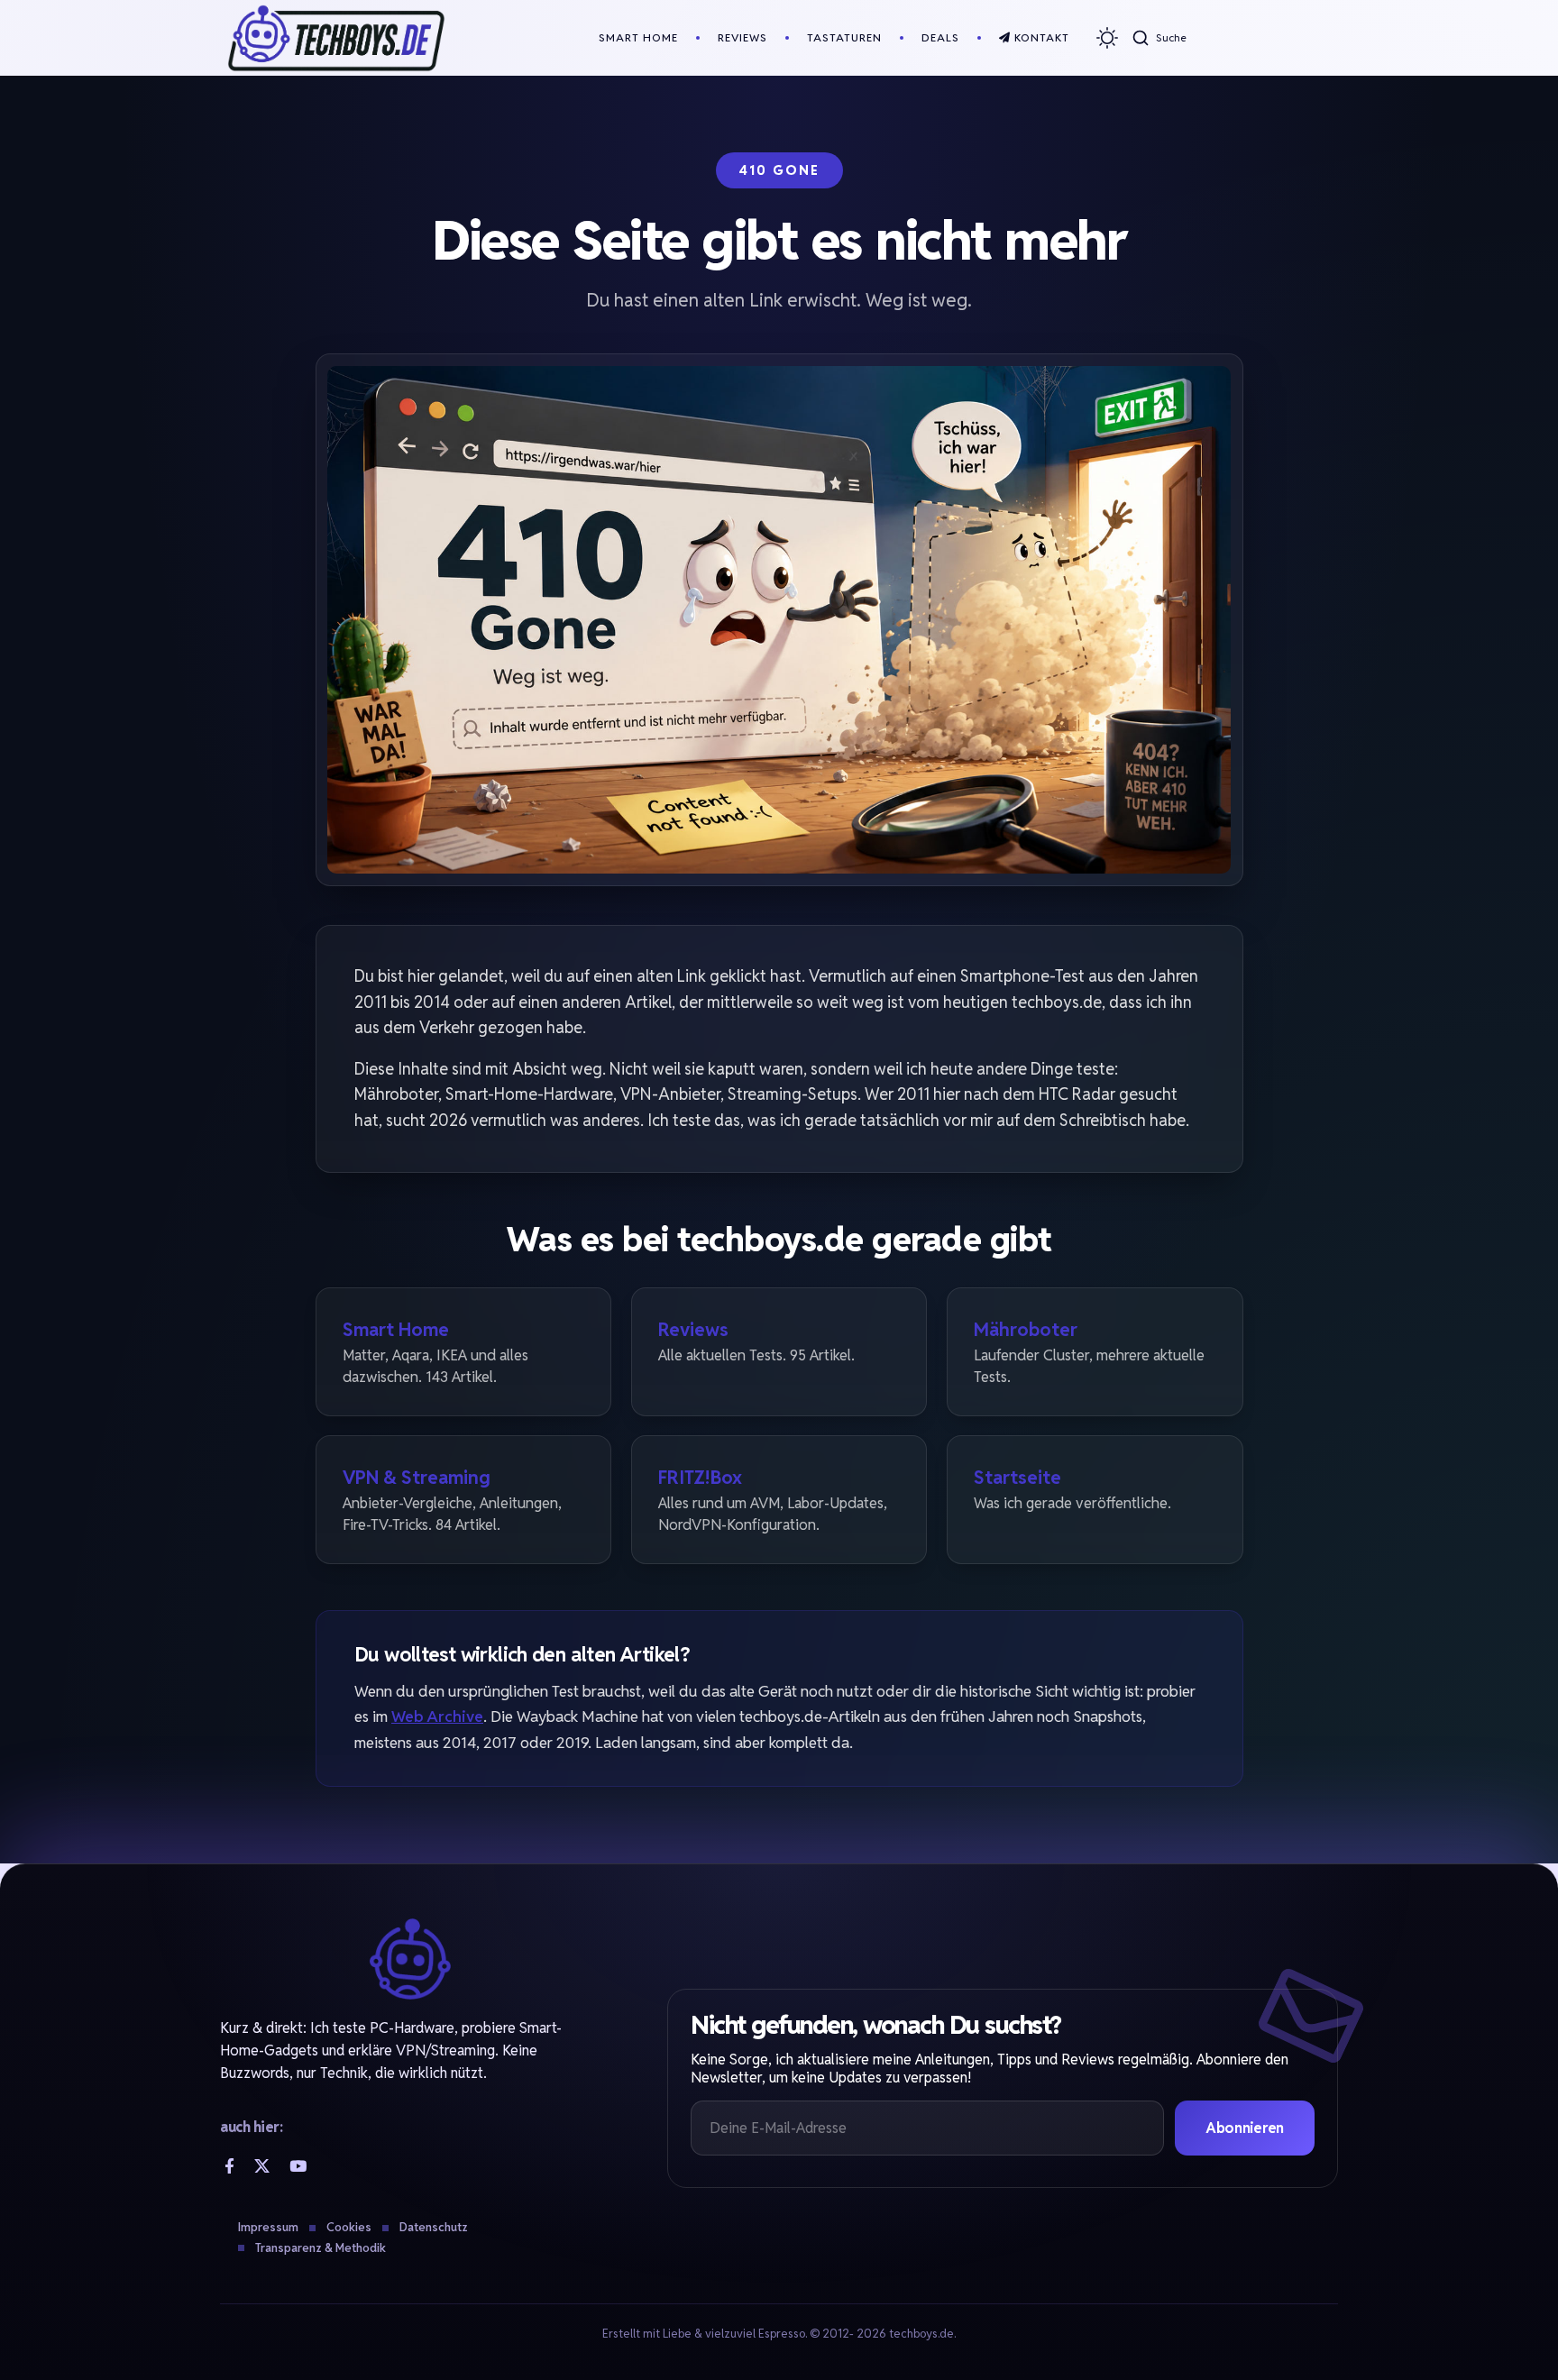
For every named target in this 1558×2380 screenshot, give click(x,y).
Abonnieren (1245, 2128)
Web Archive (437, 1716)
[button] (1159, 38)
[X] (262, 2166)
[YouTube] (298, 2166)
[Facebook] (229, 2166)
